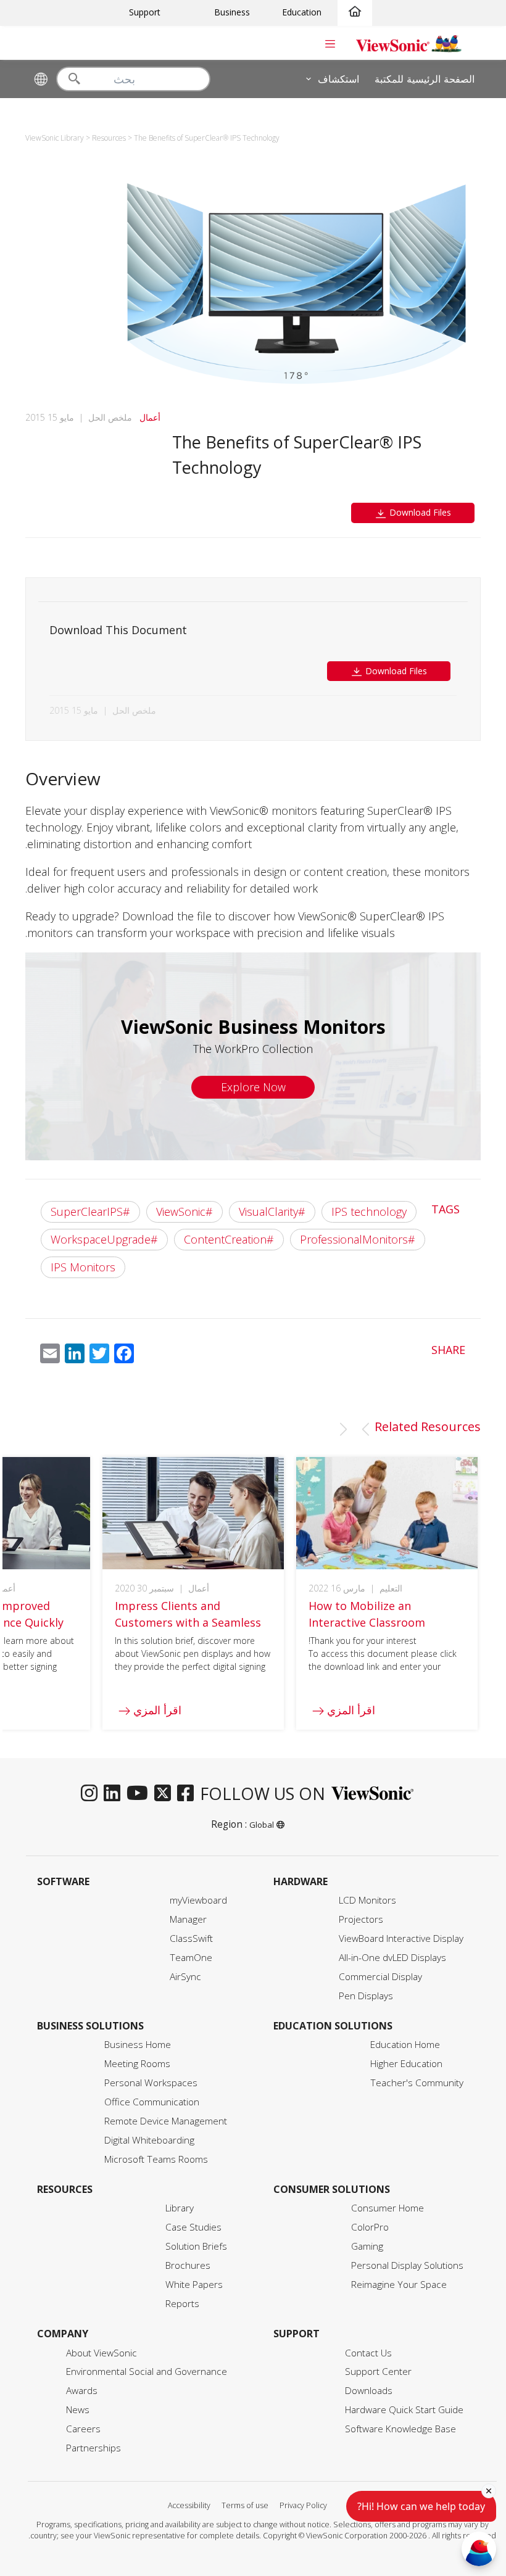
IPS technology (369, 1212)
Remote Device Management (166, 2121)
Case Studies (193, 2227)
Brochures (188, 2265)
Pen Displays (366, 1996)
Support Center (378, 2372)
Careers (83, 2429)
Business (232, 12)
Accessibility (189, 2505)
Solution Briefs (196, 2246)
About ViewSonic (102, 2353)
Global (262, 1825)
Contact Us (368, 2353)
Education (302, 12)
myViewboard (198, 1900)
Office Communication (152, 2102)
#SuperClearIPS (90, 1212)
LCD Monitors (367, 1900)
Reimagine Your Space (399, 2285)
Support (145, 12)
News (78, 2410)
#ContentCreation (229, 1239)
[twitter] (166, 1794)
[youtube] (140, 1794)
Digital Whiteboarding (149, 2140)
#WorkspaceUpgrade (104, 1239)
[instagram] (92, 1794)
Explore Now (253, 1087)
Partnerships (93, 2448)
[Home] (355, 12)
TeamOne (191, 1958)
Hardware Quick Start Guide (404, 2410)
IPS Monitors (83, 1267)
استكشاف (338, 78)
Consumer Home (388, 2208)
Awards (82, 2391)
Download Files (419, 512)
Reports (182, 2304)
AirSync (185, 1977)
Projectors (361, 1919)
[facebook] (189, 1794)
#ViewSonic (185, 1212)
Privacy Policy (303, 2505)
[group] (387, 1593)
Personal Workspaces (151, 2083)
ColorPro (370, 2227)
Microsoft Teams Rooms (156, 2159)
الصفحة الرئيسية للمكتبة (425, 78)
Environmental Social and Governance (147, 2372)
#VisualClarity (272, 1212)
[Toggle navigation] (330, 43)
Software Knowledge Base (400, 2429)
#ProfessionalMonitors (358, 1239)
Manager (188, 1919)
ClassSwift (191, 1938)
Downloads (369, 2391)
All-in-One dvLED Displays (392, 1958)
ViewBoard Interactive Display (401, 1938)
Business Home (138, 2045)
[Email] (50, 1356)
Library (180, 2208)
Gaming (367, 2246)
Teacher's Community (417, 2083)
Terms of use (245, 2505)
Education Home (405, 2045)
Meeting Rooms (137, 2064)
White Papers (194, 2285)
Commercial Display (380, 1977)
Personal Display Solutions (407, 2265)
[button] (365, 1429)
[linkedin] (115, 1794)
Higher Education (406, 2064)
